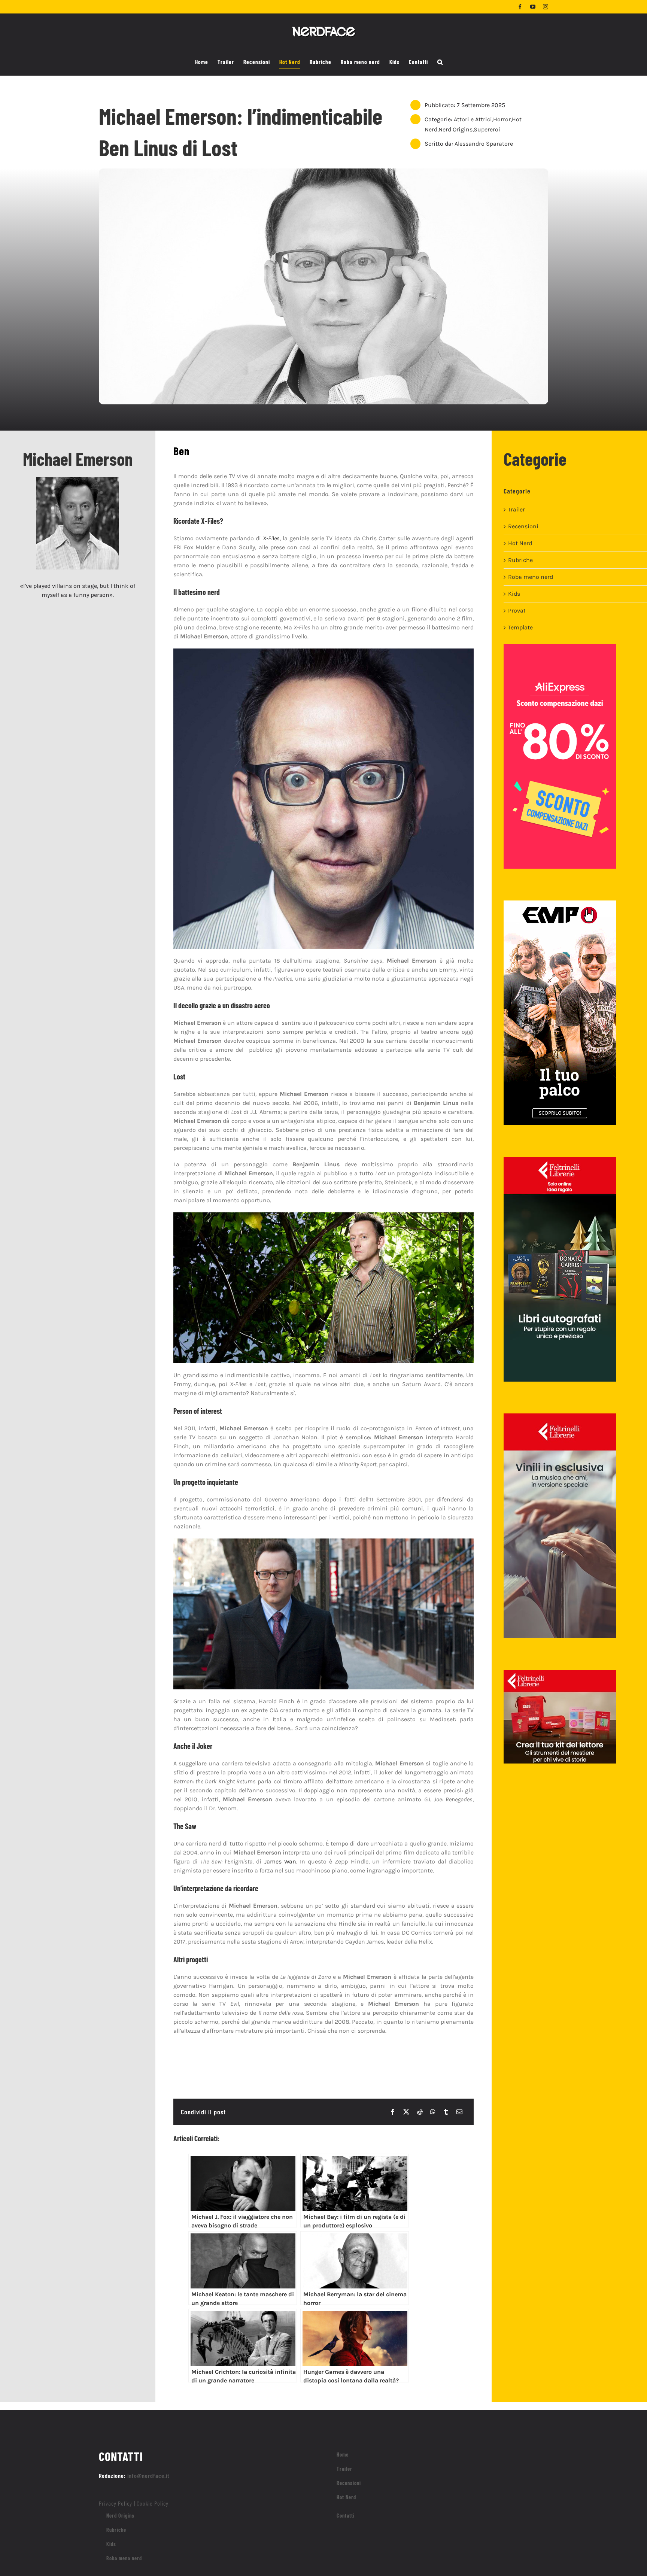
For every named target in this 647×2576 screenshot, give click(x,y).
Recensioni (523, 526)
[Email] (459, 2112)
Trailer (517, 509)
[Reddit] (420, 2112)
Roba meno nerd (531, 577)
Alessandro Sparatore (484, 144)
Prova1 (517, 610)
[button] (440, 62)
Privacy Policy (116, 2503)
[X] (406, 2112)
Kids (514, 594)
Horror (502, 119)
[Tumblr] (446, 2112)
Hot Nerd (520, 543)
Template (520, 627)
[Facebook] (393, 2112)
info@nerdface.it (148, 2475)
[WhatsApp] (433, 2112)
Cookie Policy (153, 2503)
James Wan (280, 1861)
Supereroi (487, 129)
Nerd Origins (455, 129)
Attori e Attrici (473, 119)
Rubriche (520, 560)
